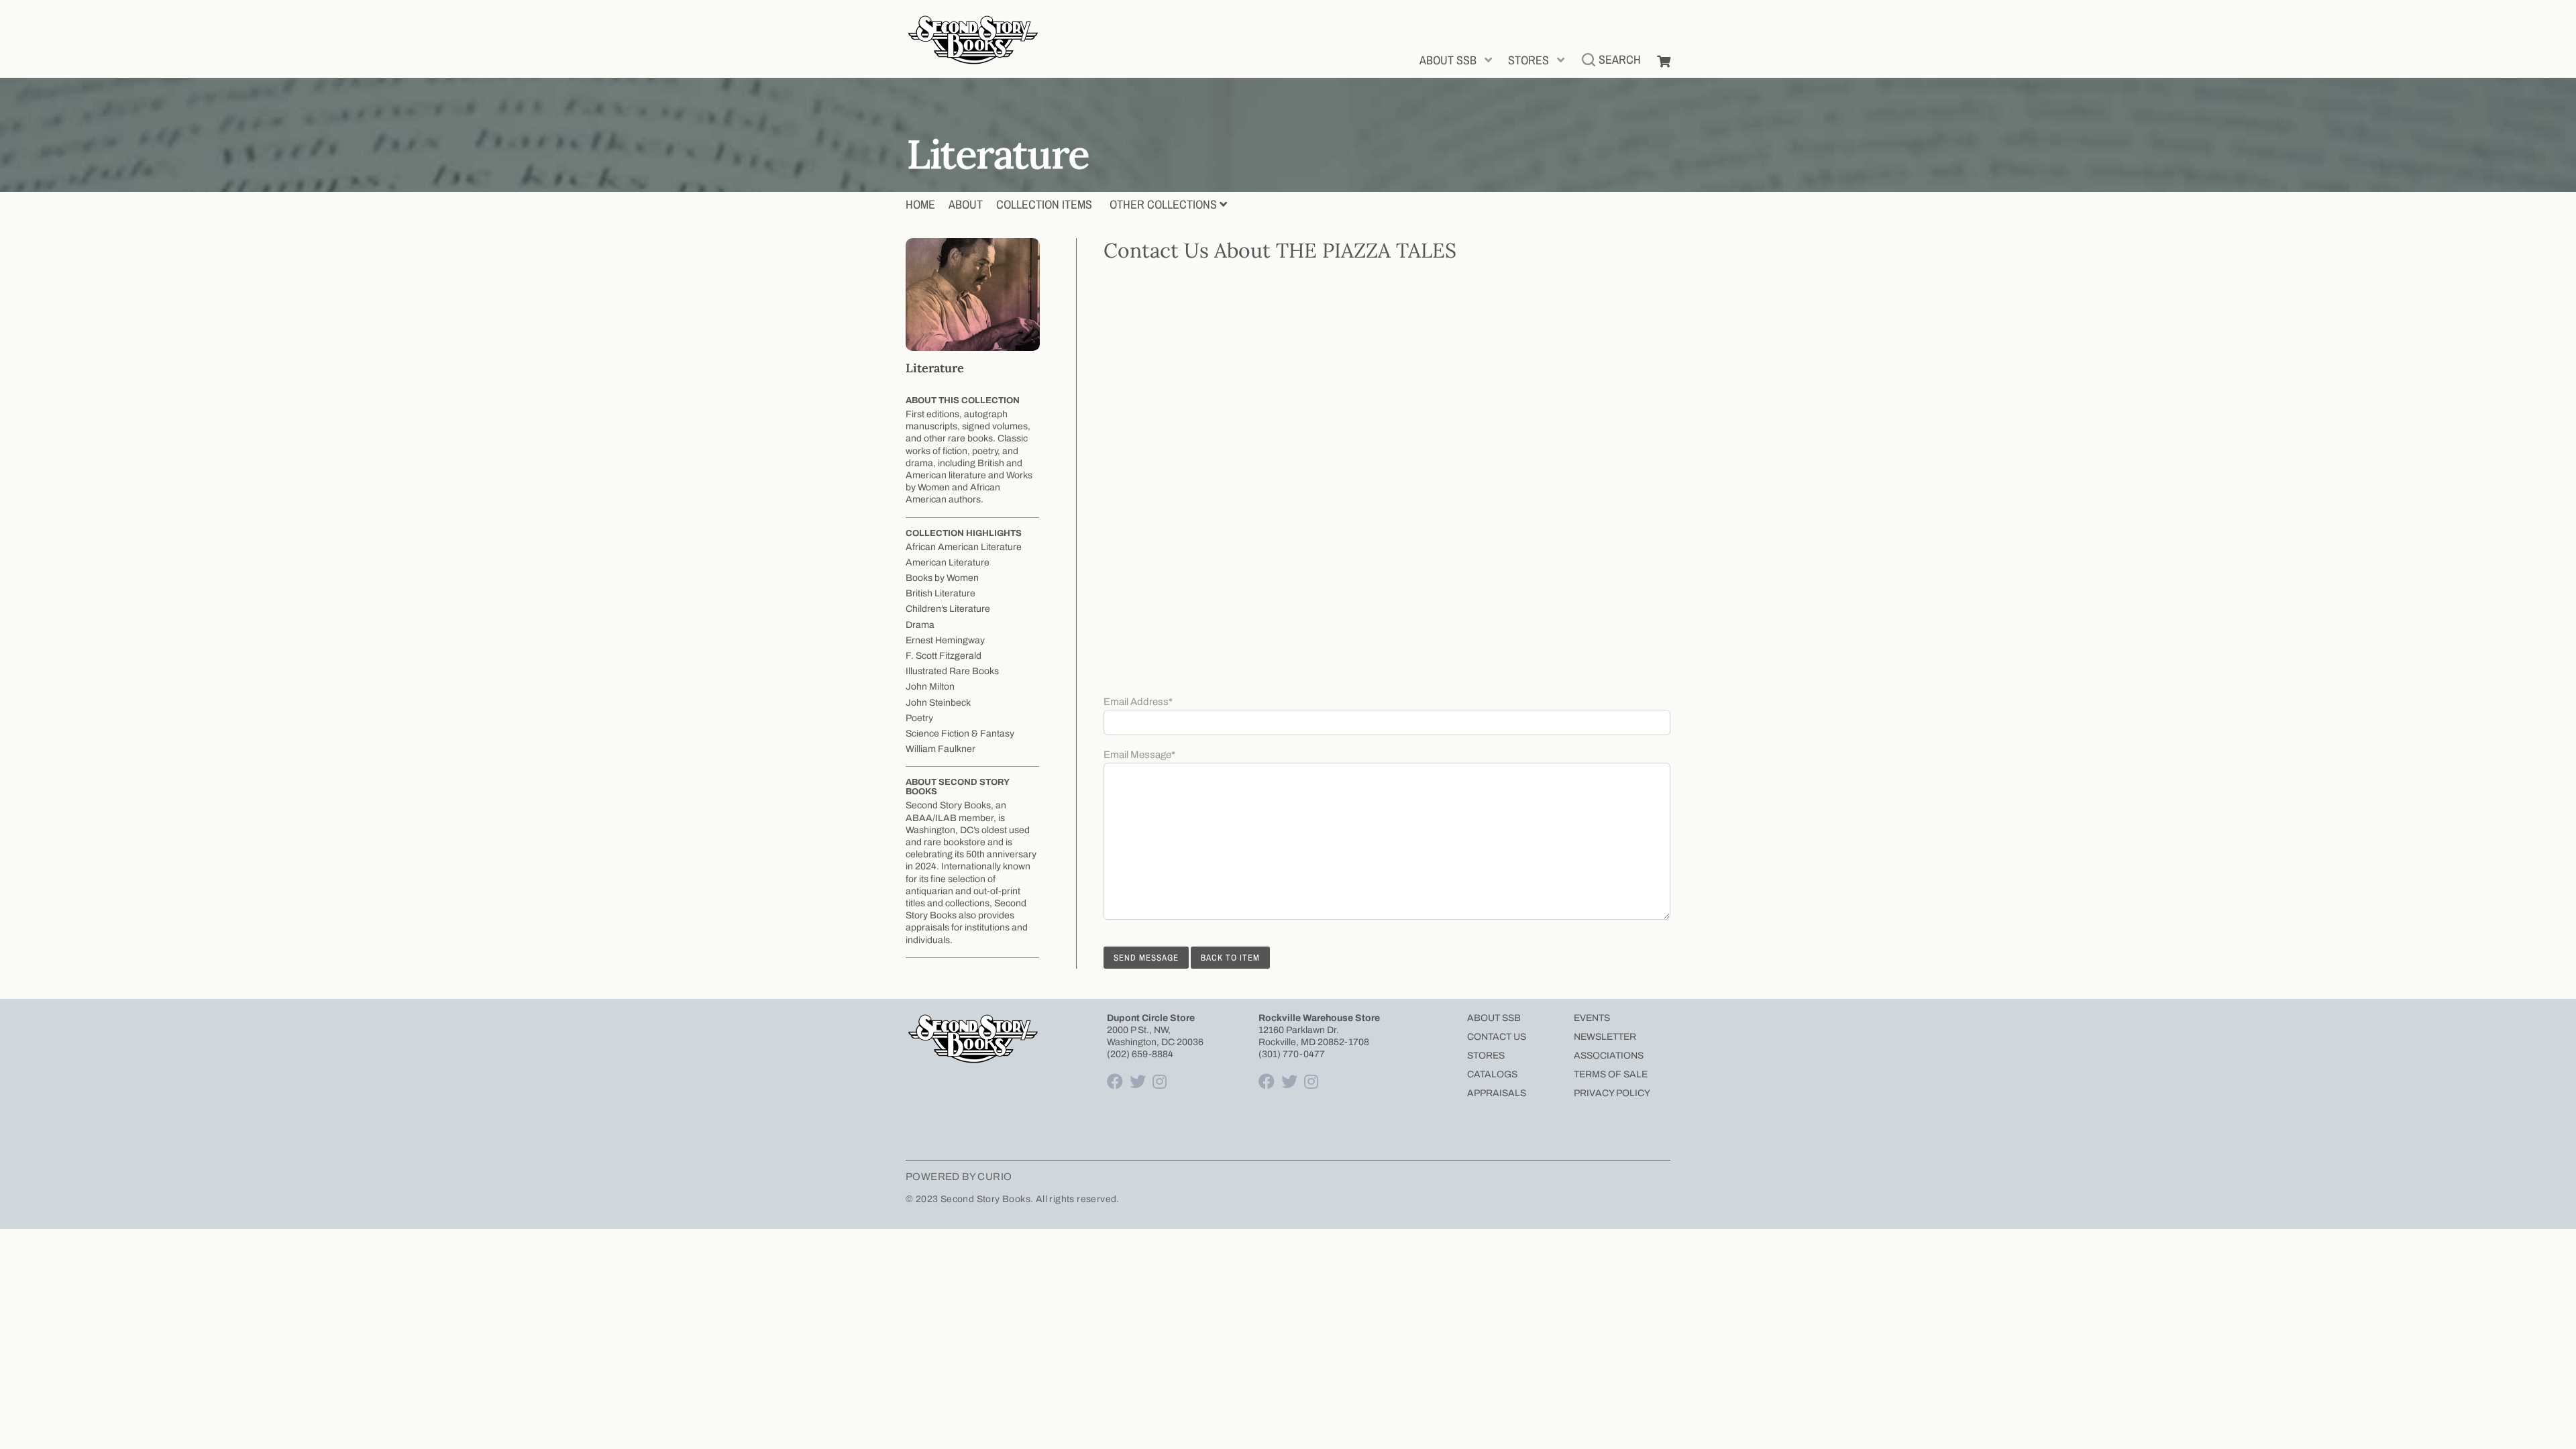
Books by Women (942, 578)
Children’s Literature (948, 609)
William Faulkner (941, 749)
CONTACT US (1497, 1037)
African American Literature (964, 547)
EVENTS (1592, 1018)
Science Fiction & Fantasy (960, 734)
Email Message (1139, 755)
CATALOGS (1492, 1074)
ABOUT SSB (1448, 60)
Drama (920, 625)
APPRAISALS (1497, 1093)
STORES (1528, 60)
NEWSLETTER (1605, 1037)
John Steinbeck (938, 703)
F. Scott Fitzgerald (944, 656)
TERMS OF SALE (1611, 1074)
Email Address (1138, 702)
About (966, 204)
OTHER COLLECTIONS (1163, 204)
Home (920, 204)
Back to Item (1230, 958)
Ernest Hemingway (945, 640)
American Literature (948, 562)
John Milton (930, 687)
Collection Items (1044, 204)
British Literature (941, 593)
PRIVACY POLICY (1612, 1093)
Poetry (919, 718)
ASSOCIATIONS (1609, 1056)
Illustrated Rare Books (952, 671)
